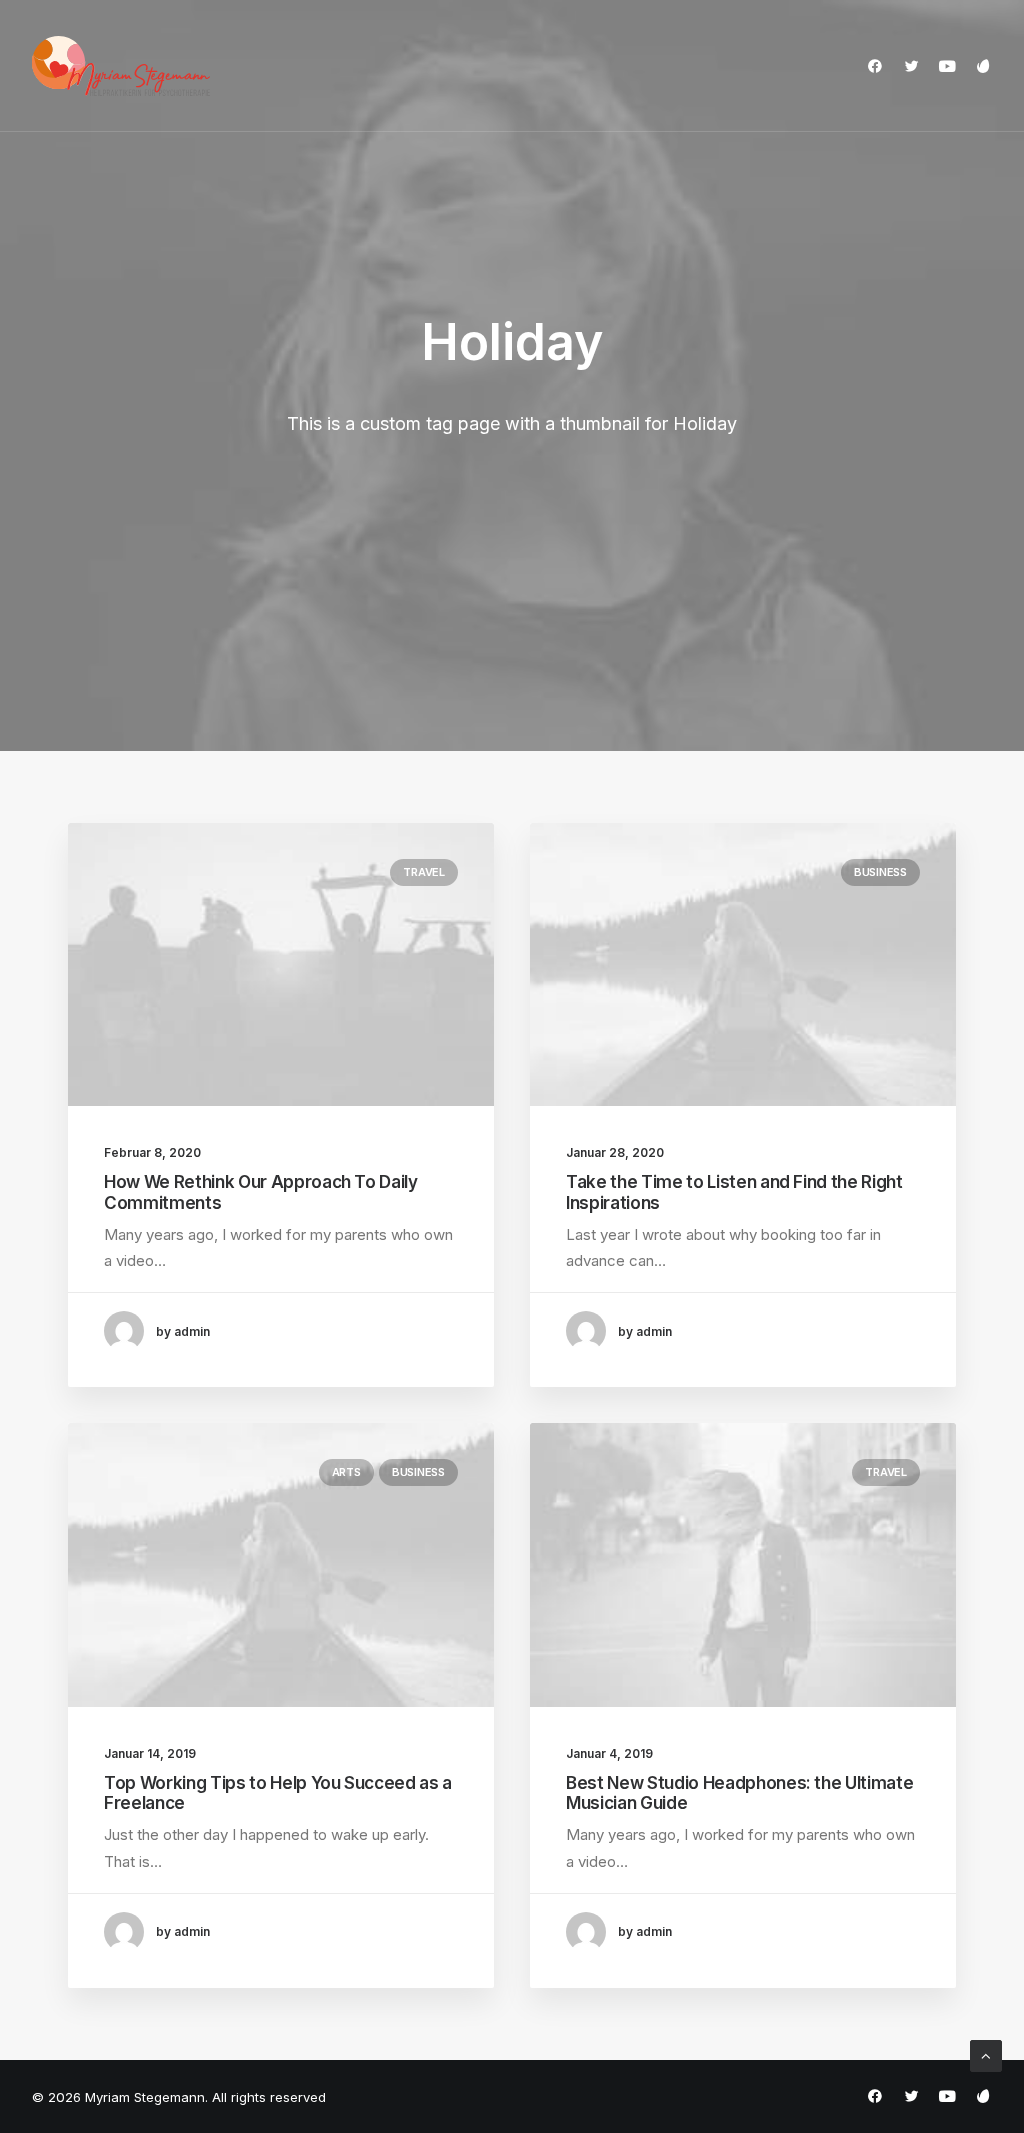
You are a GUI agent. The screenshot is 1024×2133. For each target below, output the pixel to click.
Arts (346, 1472)
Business (880, 872)
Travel (424, 872)
